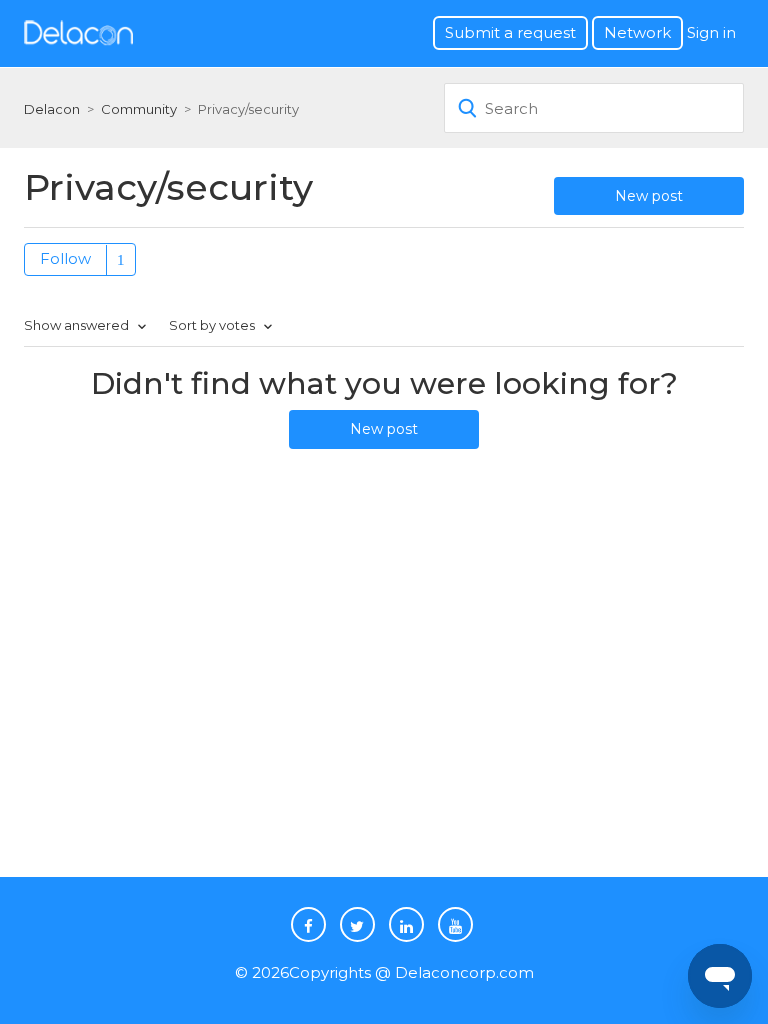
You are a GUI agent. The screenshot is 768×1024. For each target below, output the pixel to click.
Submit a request (510, 32)
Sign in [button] (711, 32)
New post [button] (649, 196)
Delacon (52, 109)
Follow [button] (65, 258)
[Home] (78, 31)
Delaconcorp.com (464, 972)
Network (637, 32)
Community (139, 109)
